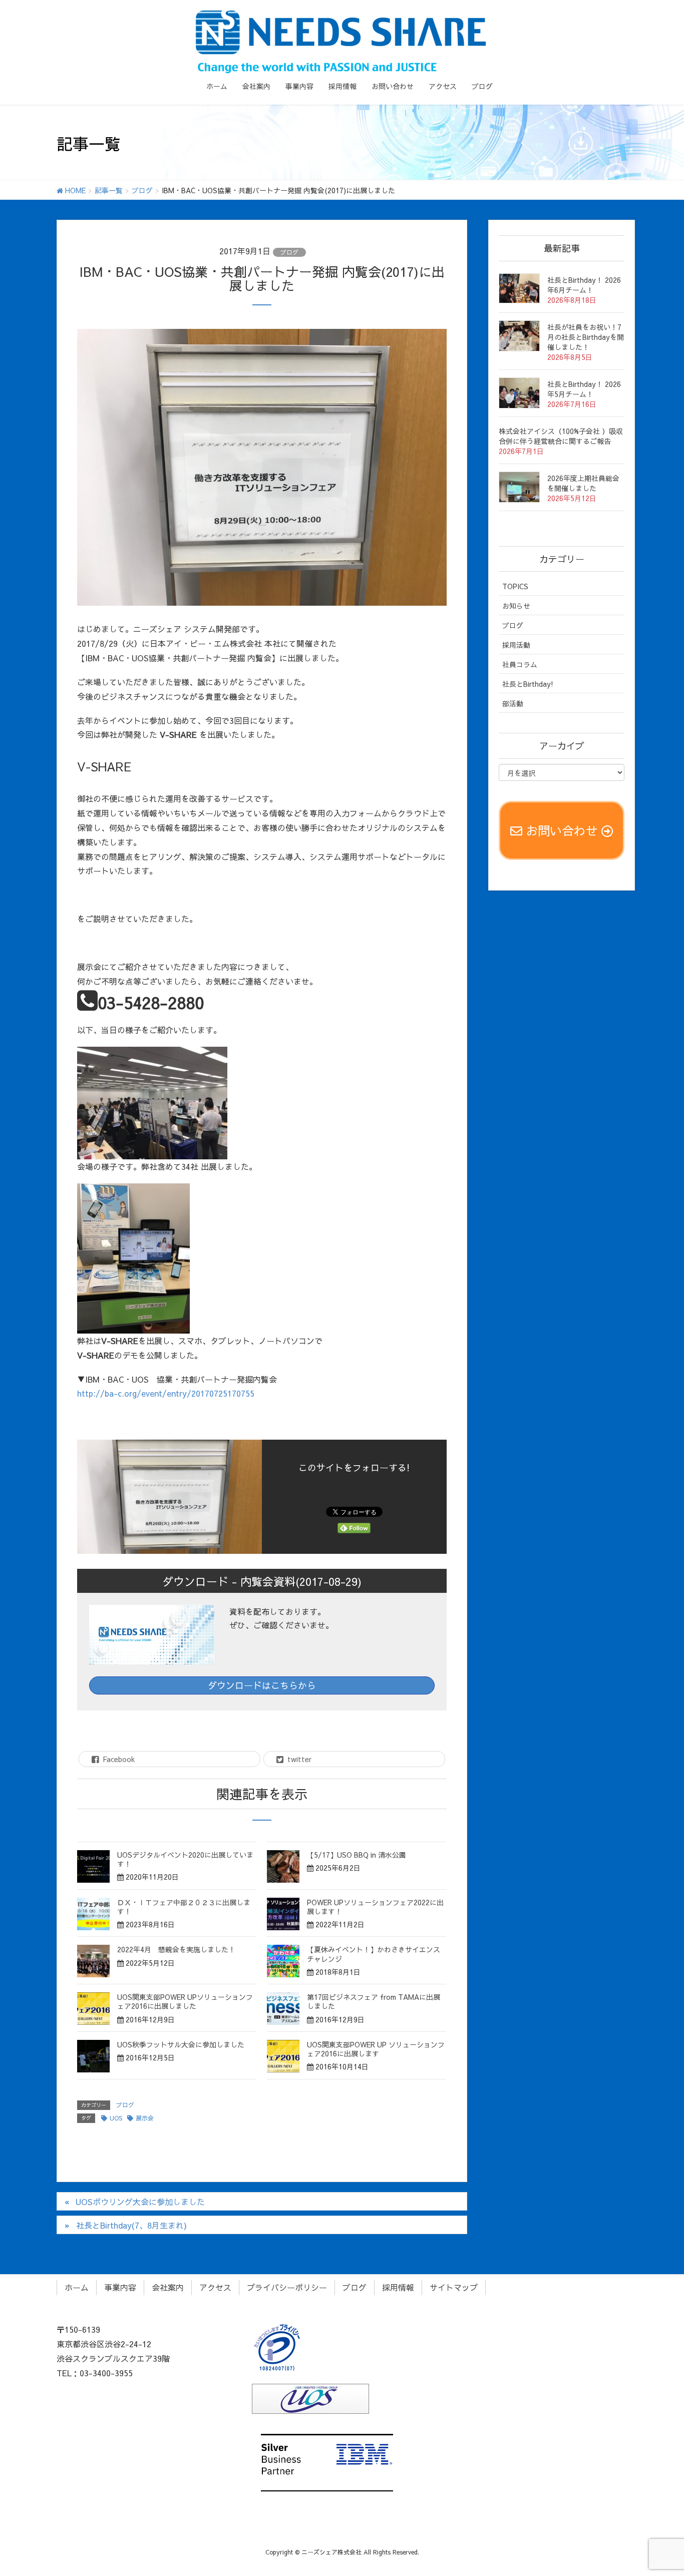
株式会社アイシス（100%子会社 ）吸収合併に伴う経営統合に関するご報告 (561, 436)
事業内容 (120, 2287)
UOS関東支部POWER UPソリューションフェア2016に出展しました (185, 2001)
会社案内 (168, 2287)
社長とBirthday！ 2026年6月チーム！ (584, 285)
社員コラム (520, 664)
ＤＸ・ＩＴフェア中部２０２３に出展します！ (184, 1907)
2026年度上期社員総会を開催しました (583, 483)
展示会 (145, 2118)
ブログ (289, 252)
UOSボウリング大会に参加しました (140, 2202)
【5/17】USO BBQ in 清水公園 (357, 1855)
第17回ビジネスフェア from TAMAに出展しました (374, 2001)
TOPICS (515, 586)
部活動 (513, 703)
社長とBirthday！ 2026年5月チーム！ (584, 389)
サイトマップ (454, 2287)
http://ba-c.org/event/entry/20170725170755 (166, 1393)
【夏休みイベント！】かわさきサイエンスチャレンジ (374, 1954)
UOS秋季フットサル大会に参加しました (181, 2044)
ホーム (77, 2287)
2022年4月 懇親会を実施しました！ (176, 1949)
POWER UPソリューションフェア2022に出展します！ (375, 1907)
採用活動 (516, 645)
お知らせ (516, 606)
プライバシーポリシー (287, 2287)
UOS (116, 2118)
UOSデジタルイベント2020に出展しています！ (185, 1859)
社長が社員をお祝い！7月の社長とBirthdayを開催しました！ (586, 337)
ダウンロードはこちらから (262, 1685)
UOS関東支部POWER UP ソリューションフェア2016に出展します (376, 2049)
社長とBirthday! (528, 684)
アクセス (215, 2287)
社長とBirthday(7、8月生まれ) (131, 2225)
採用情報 (398, 2287)
